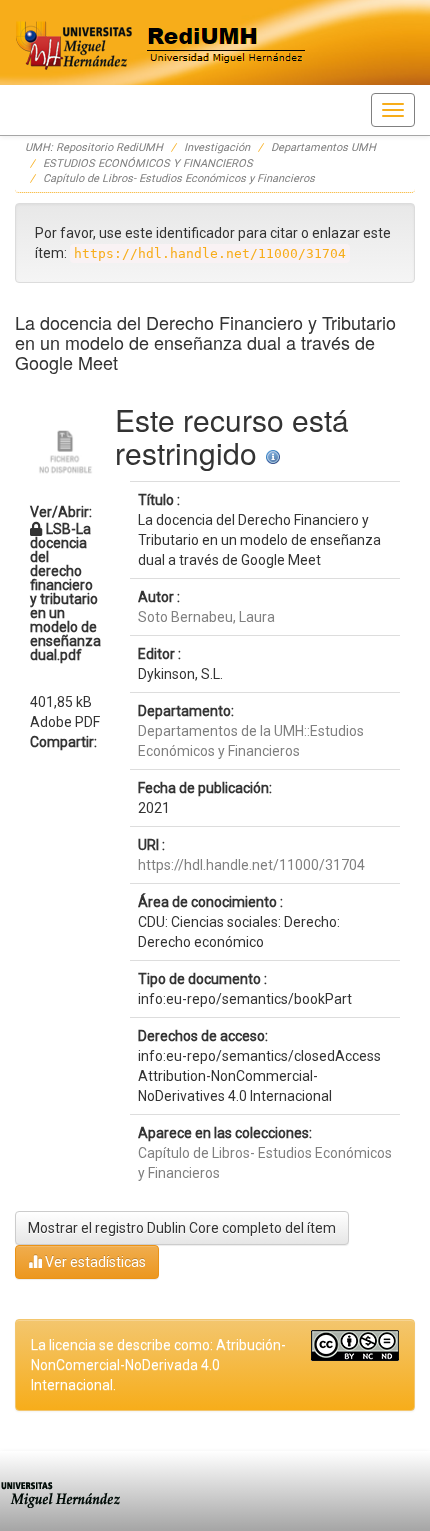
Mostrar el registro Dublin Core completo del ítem (182, 1228)
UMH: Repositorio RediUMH (94, 147)
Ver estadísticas (94, 1262)
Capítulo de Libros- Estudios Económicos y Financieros (179, 178)
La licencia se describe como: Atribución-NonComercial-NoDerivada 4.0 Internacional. (158, 1365)
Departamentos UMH (323, 147)
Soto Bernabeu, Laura (206, 617)
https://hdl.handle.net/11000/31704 (251, 865)
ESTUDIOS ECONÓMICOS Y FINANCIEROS (148, 163)
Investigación (217, 147)
